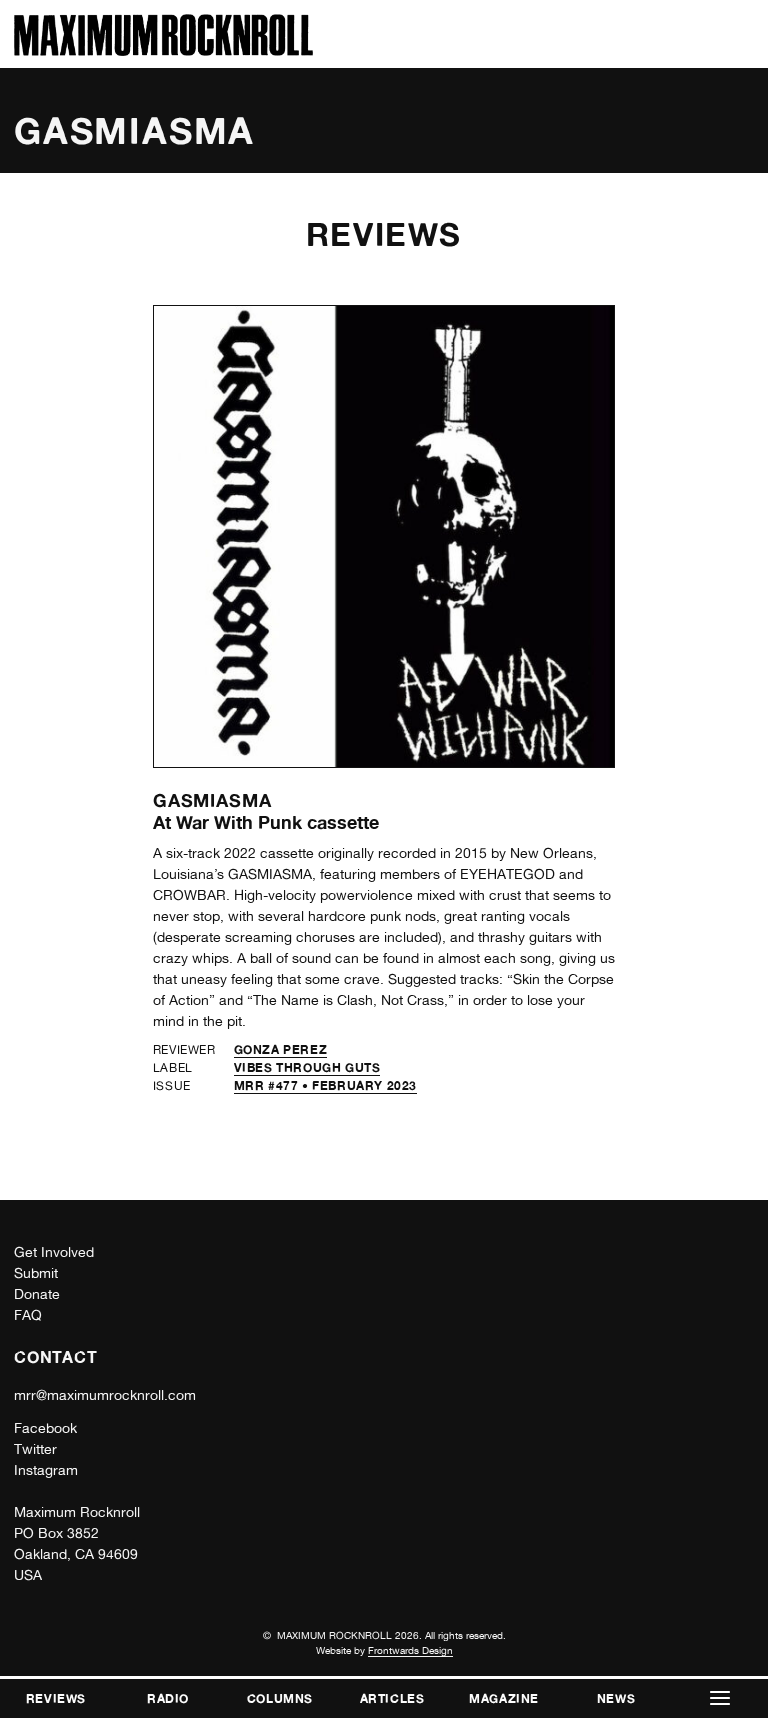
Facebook (45, 1428)
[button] (720, 1698)
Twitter (35, 1449)
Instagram (46, 1470)
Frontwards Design (410, 1650)
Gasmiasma (212, 800)
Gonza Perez (281, 1049)
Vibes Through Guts (307, 1067)
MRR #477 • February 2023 (325, 1085)
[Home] (163, 50)
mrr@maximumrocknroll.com (105, 1395)
